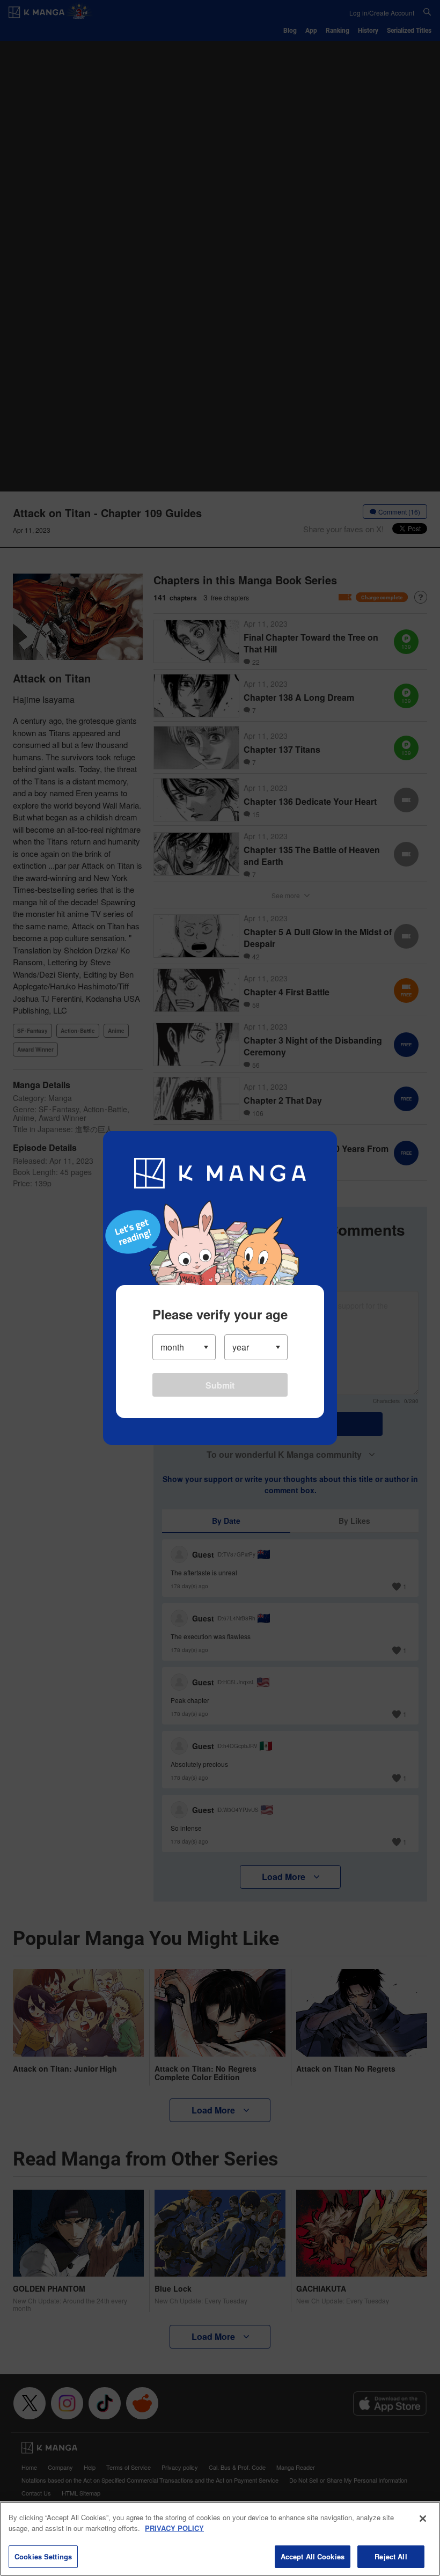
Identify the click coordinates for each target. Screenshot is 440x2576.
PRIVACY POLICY (174, 2528)
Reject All (391, 2556)
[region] (220, 2539)
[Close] (423, 2519)
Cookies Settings (43, 2556)
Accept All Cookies (313, 2556)
